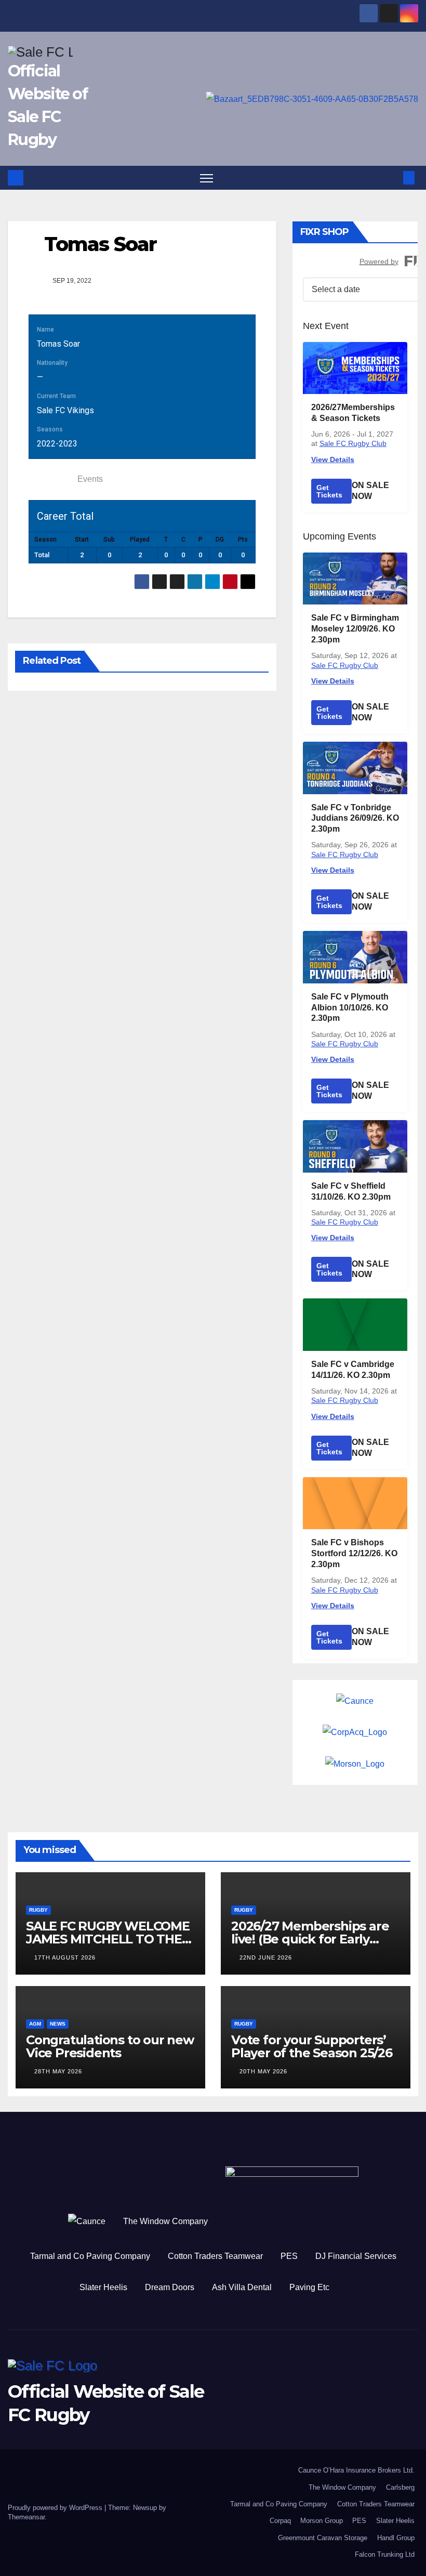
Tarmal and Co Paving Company (90, 2256)
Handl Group (396, 2538)
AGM (35, 2024)
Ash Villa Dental (242, 2287)
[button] (392, 178)
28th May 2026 (58, 2071)
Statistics (50, 479)
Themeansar (26, 2517)
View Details (333, 459)
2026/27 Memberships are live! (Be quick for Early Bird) (310, 1939)
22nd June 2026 (266, 1957)
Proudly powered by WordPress (56, 2508)
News (58, 2024)
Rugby (38, 1910)
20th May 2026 (263, 2071)
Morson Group (322, 2521)
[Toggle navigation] (207, 178)
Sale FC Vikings (65, 410)
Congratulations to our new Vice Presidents (110, 2046)
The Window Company (165, 2221)
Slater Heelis (103, 2287)
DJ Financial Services (356, 2256)
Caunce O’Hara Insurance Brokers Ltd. (356, 2470)
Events (90, 479)
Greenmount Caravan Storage (323, 2538)
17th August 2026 (65, 1957)
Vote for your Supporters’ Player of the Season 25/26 (312, 2046)
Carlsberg (400, 2487)
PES (289, 2256)
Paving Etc (309, 2287)
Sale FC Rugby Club (353, 443)
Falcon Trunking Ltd (385, 2554)
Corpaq (280, 2521)
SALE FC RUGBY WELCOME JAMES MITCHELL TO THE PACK (108, 1939)
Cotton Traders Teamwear (215, 2256)
